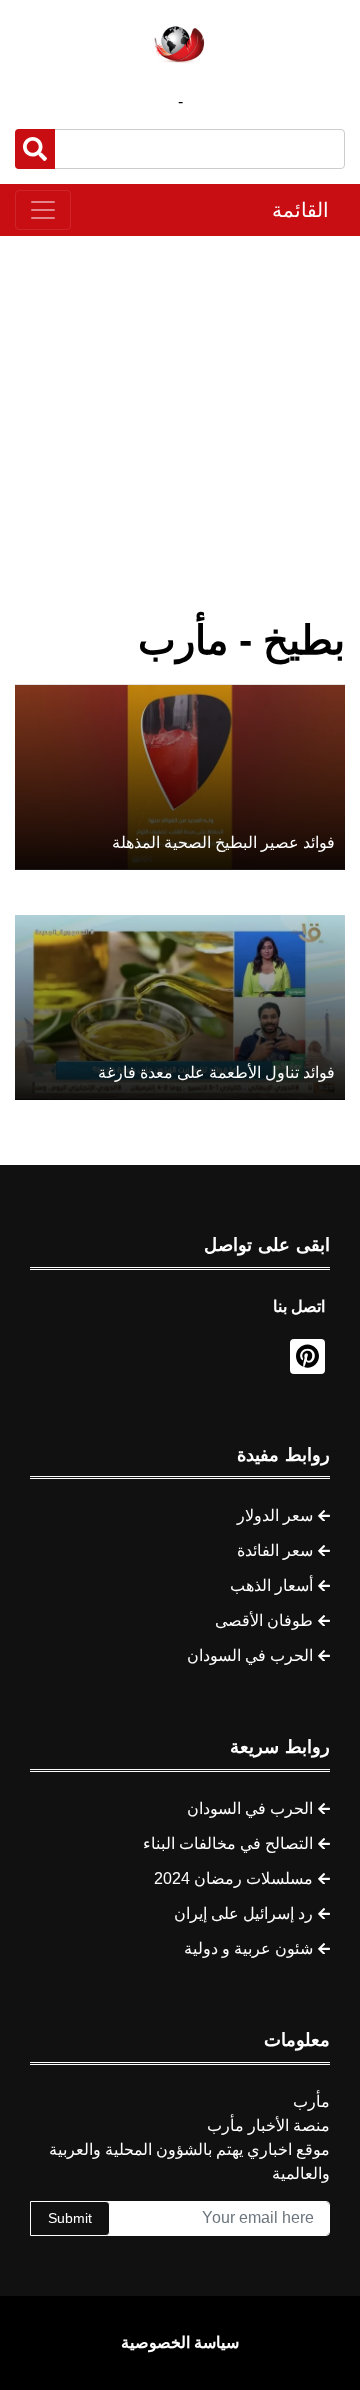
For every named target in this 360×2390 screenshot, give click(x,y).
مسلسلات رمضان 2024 (233, 1878)
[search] (35, 149)
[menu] (43, 210)
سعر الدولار (275, 1515)
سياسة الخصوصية (180, 2342)
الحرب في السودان (250, 1655)
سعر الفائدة (275, 1550)
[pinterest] (307, 1356)
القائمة (300, 210)
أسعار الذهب (271, 1585)
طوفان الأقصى (264, 1620)
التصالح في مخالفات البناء (228, 1843)
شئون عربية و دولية (248, 1948)
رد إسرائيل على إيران (243, 1913)
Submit (70, 2218)
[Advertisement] (180, 426)
